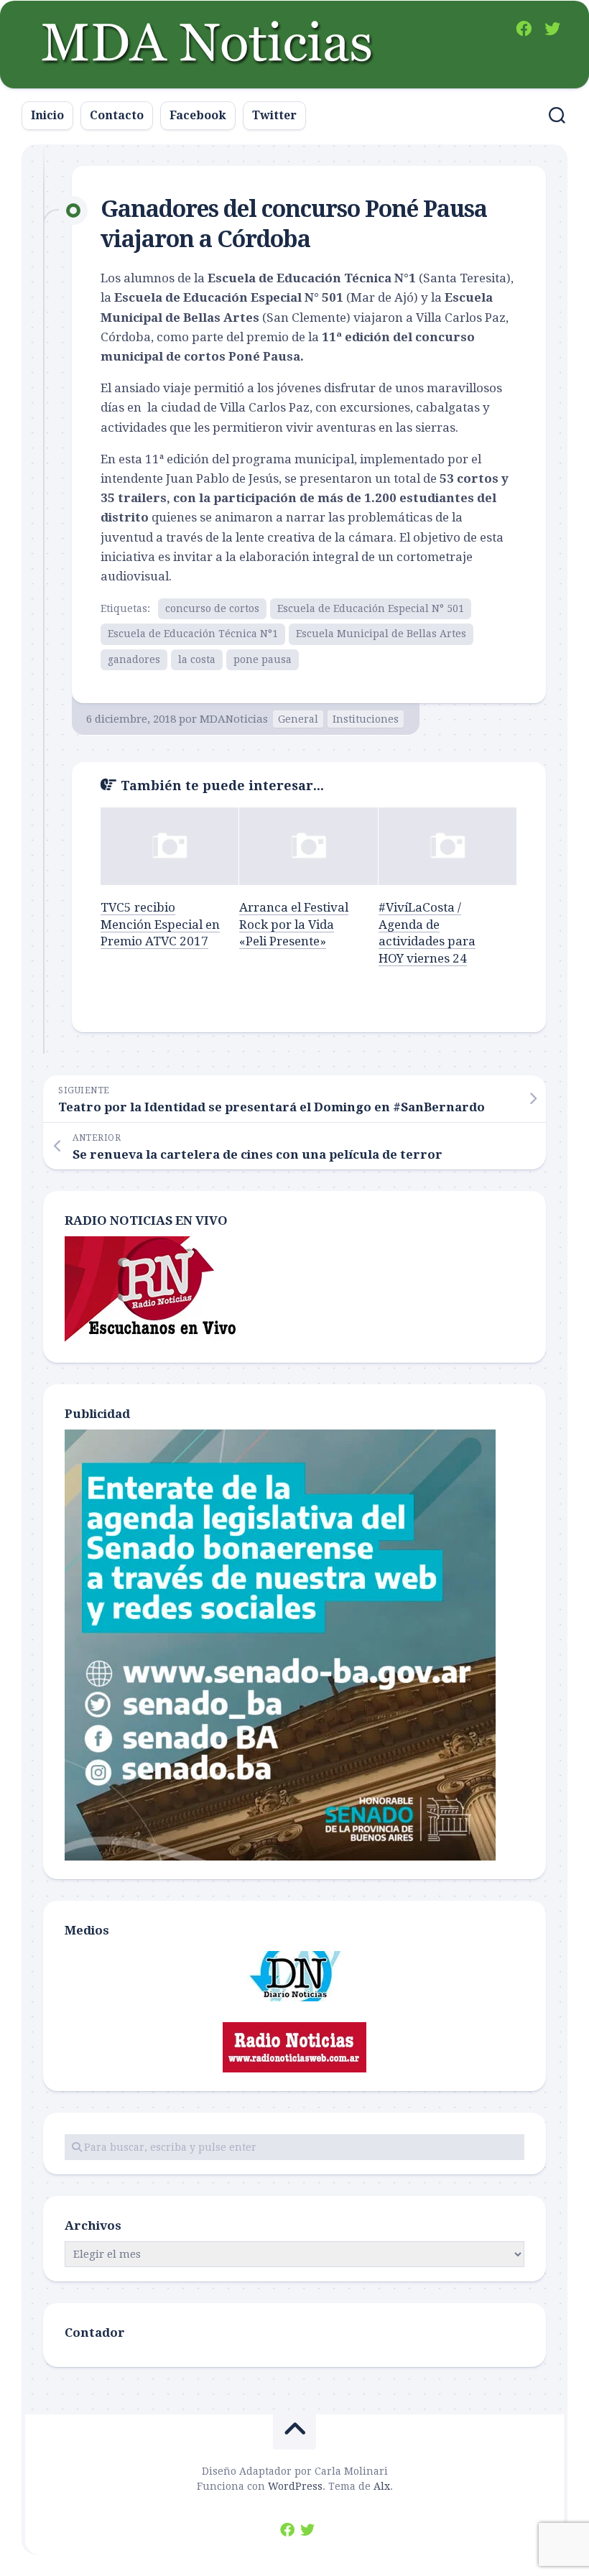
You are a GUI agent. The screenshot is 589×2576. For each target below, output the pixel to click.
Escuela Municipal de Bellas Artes (381, 634)
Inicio (47, 115)
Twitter (274, 115)
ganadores (134, 659)
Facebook (198, 115)
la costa (197, 659)
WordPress (295, 2486)
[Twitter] (552, 29)
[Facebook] (524, 29)
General (298, 719)
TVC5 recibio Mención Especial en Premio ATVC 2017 (160, 925)
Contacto (117, 115)
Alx (382, 2486)
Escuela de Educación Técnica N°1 (193, 634)
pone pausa (263, 659)
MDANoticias (234, 719)
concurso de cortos (212, 608)
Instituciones (366, 719)
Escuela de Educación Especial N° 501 (371, 608)
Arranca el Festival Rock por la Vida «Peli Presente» (294, 925)
